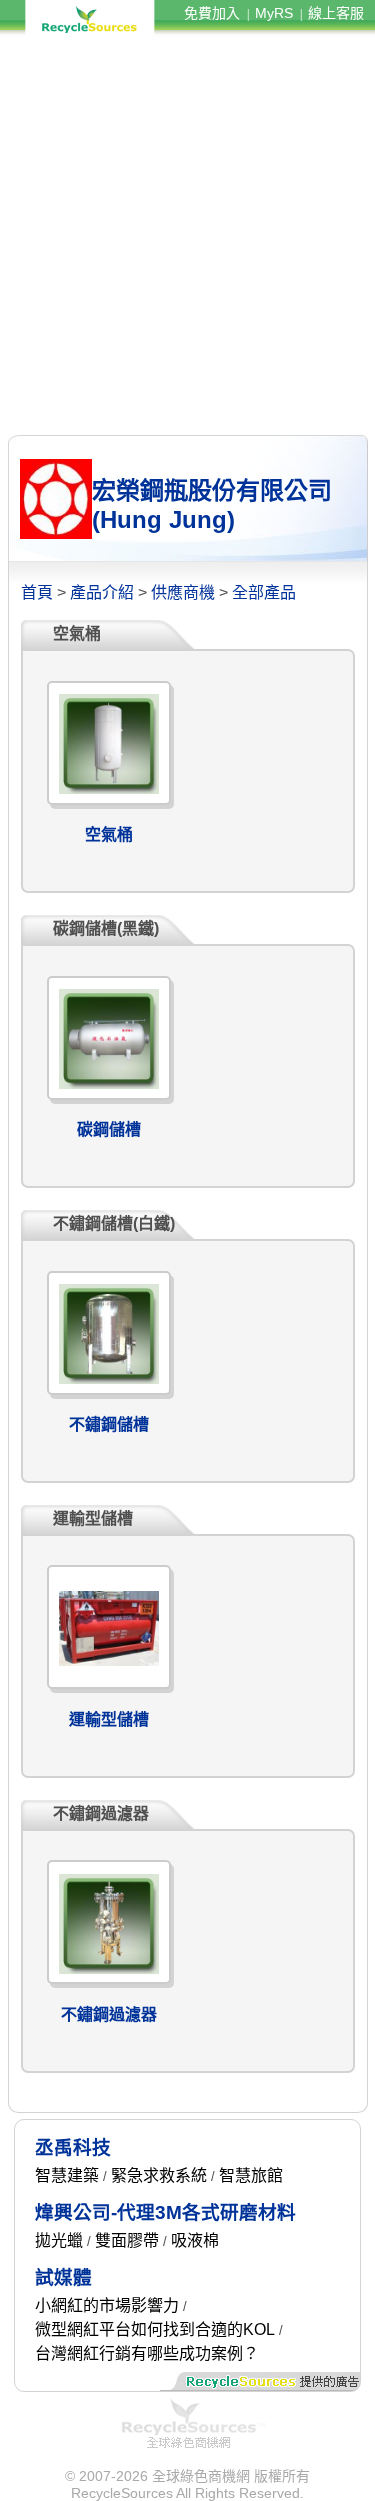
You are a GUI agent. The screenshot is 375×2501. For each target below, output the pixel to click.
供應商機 (183, 592)
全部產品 (264, 592)
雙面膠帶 (127, 2240)
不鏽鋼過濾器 (109, 2014)
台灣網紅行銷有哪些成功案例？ (147, 2353)
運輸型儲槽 (109, 1719)
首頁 (37, 592)
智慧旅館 (251, 2175)
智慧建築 (67, 2175)
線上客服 (336, 13)
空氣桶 (109, 834)
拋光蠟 (59, 2240)
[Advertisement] (187, 235)
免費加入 (212, 13)
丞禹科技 (73, 2147)
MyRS (274, 13)
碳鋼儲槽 (109, 1129)
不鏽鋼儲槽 (109, 1424)
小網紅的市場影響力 (107, 2305)
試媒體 (63, 2277)
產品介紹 (102, 592)
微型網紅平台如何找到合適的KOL (155, 2329)
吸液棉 (195, 2240)
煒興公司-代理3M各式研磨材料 (165, 2212)
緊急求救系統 (159, 2175)
